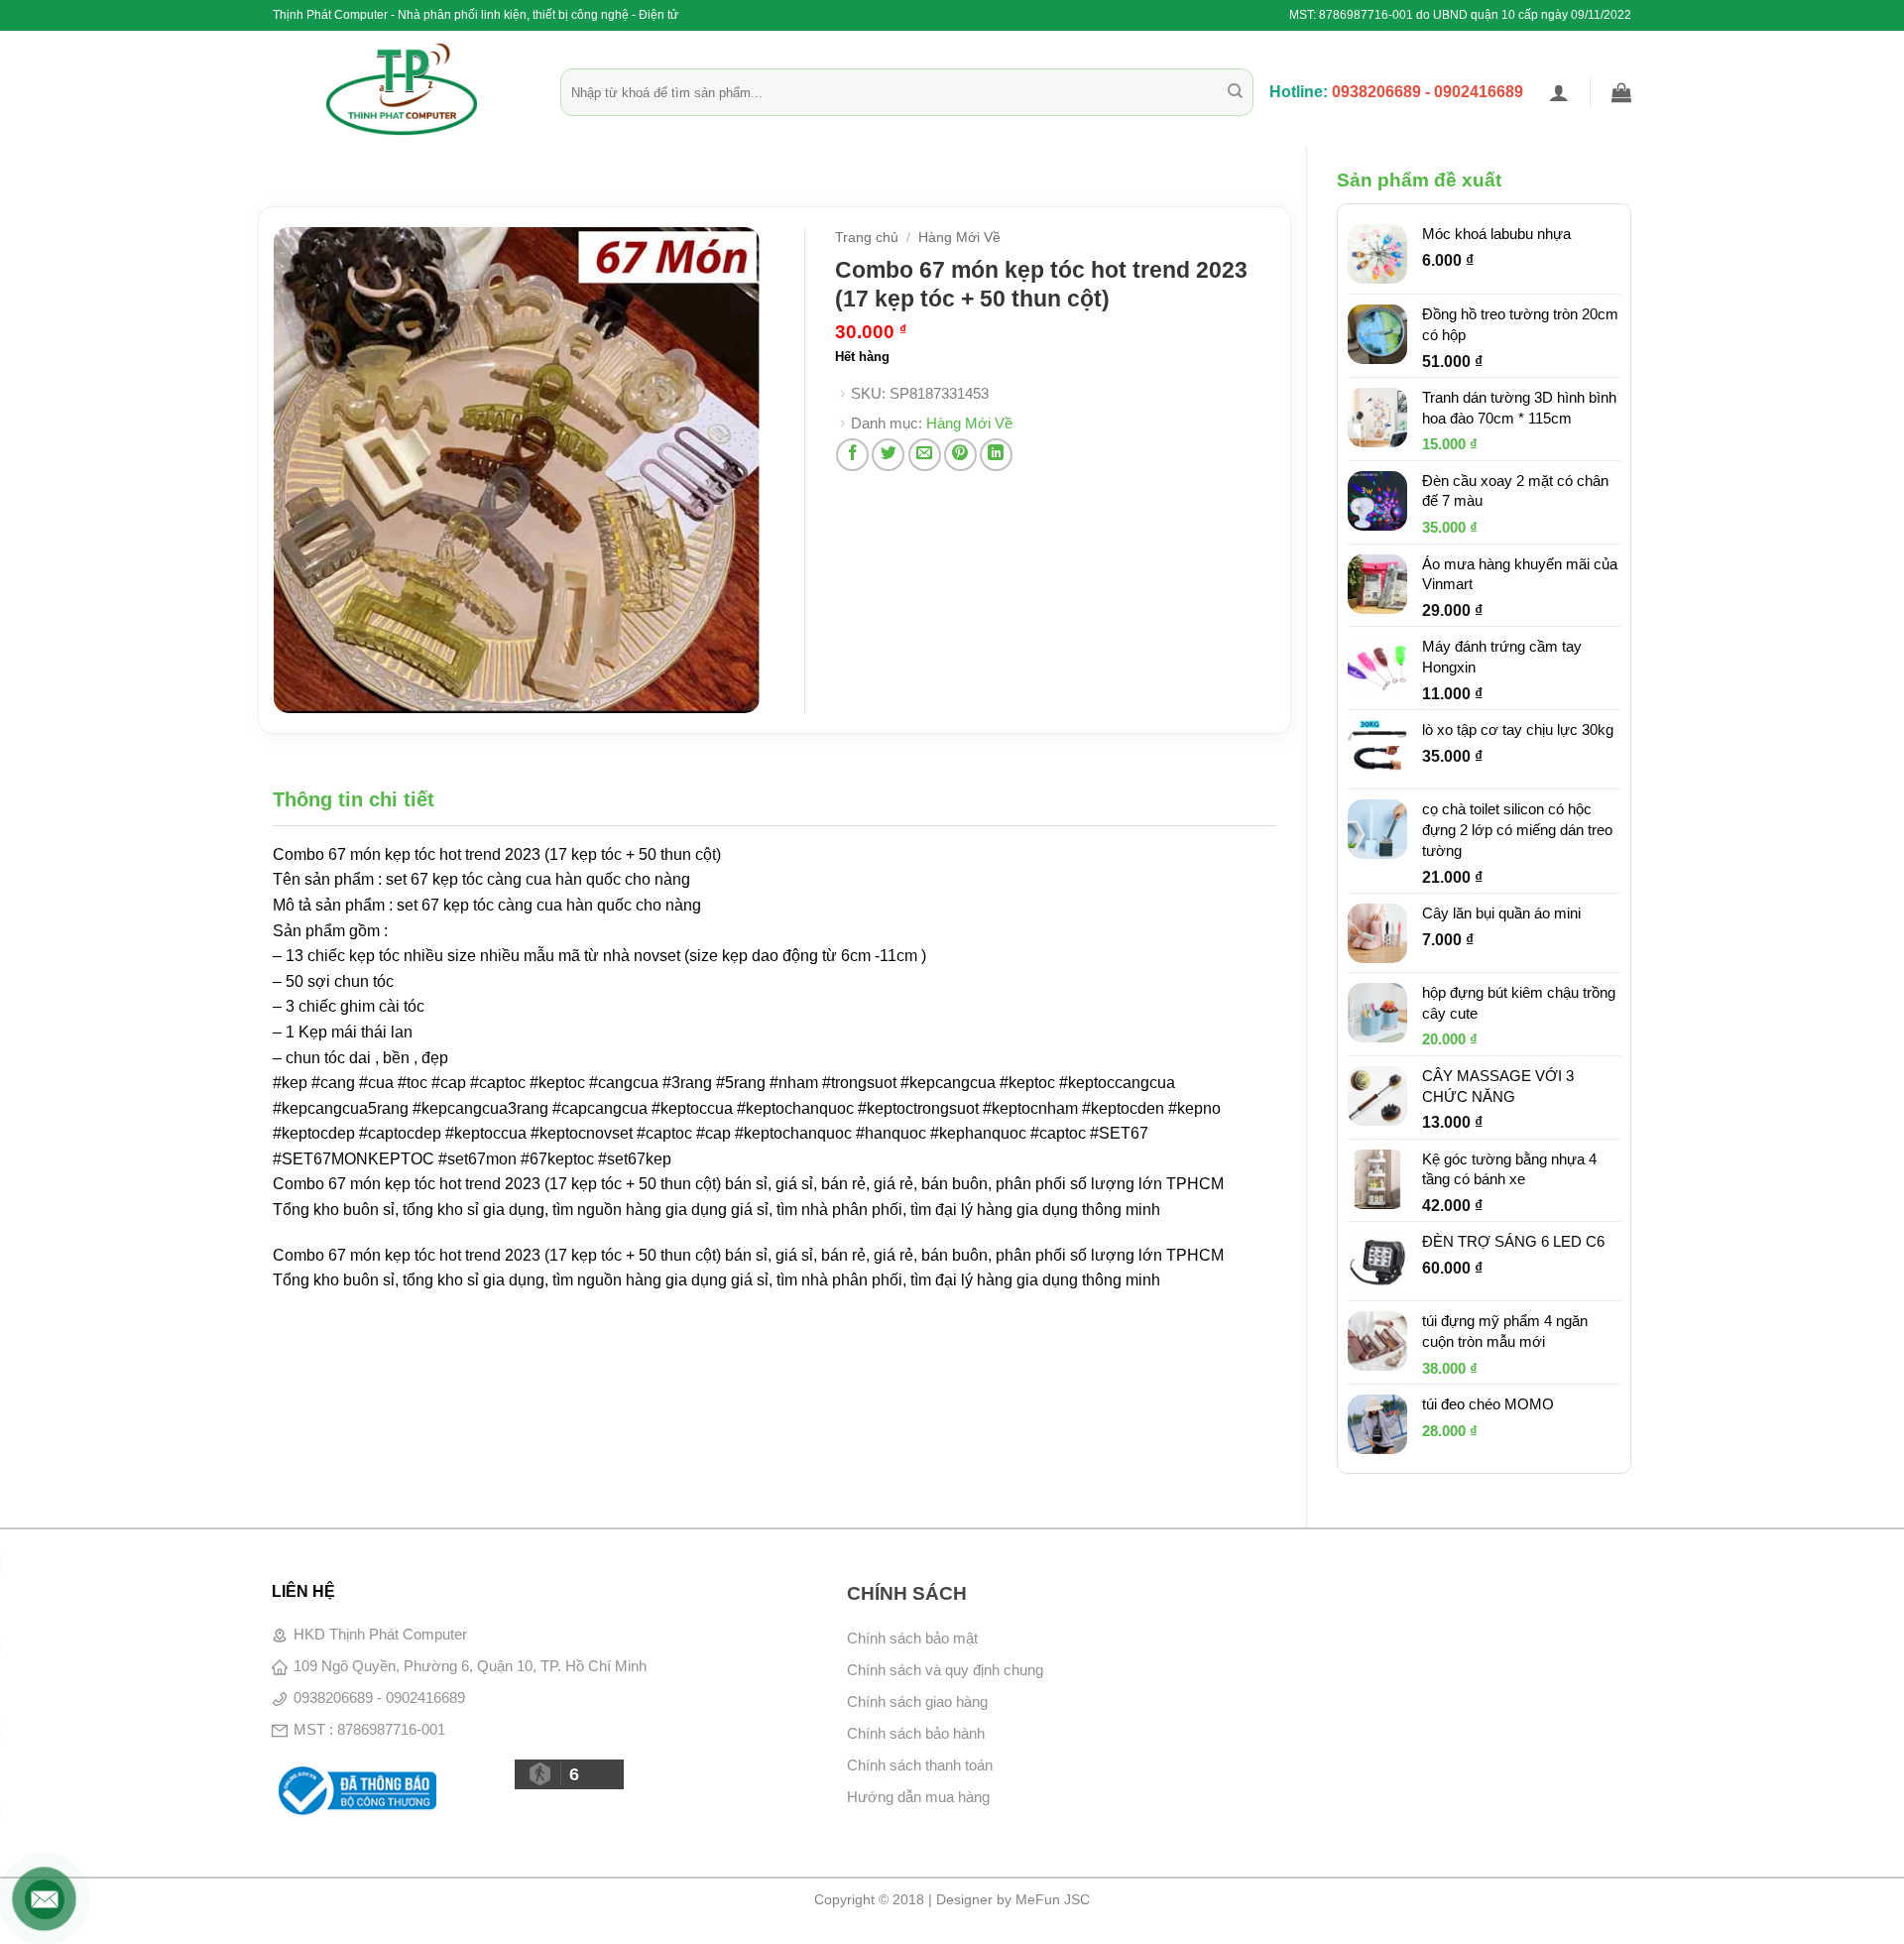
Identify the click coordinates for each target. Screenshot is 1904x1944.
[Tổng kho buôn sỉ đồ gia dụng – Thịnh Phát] (402, 89)
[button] (1559, 92)
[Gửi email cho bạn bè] (925, 455)
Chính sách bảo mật (912, 1638)
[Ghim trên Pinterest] (960, 455)
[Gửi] (1235, 92)
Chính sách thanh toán (920, 1765)
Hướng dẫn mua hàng (918, 1797)
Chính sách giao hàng (917, 1701)
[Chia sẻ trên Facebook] (852, 455)
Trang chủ (867, 238)
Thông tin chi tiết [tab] (354, 799)
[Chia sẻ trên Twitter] (888, 455)
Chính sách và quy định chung (945, 1670)
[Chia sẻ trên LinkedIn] (996, 455)
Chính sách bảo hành (916, 1733)
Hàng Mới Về (959, 238)
